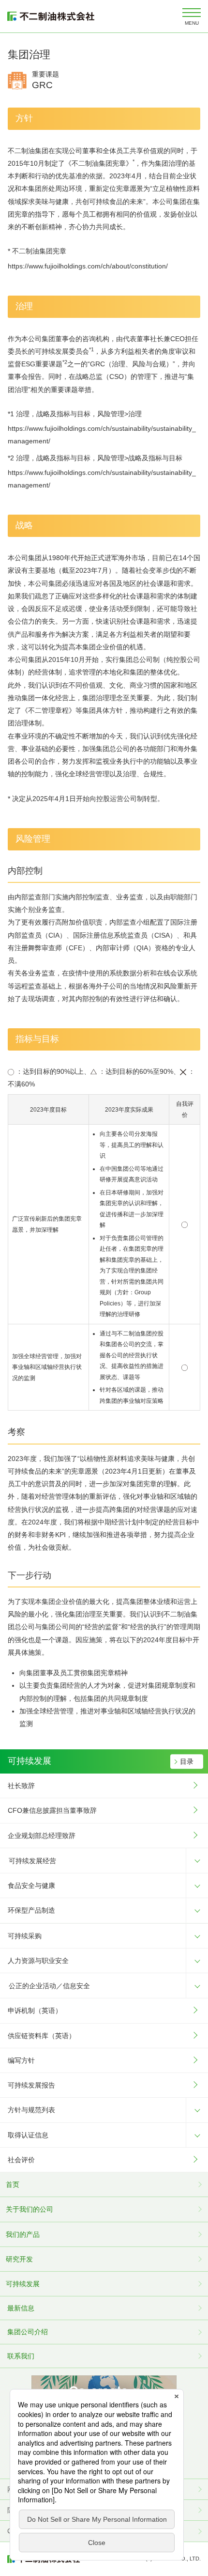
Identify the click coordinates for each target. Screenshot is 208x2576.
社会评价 (21, 2160)
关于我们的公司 (30, 2209)
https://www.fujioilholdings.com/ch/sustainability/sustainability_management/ (102, 435)
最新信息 (21, 2308)
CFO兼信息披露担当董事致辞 (52, 1810)
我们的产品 (23, 2234)
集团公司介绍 (28, 2332)
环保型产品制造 (31, 1910)
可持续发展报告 (31, 2085)
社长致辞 (21, 1786)
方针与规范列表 (31, 2110)
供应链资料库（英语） (42, 2036)
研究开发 (19, 2259)
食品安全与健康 (31, 1885)
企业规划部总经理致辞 (42, 1836)
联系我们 (21, 2356)
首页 (13, 2184)
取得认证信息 (28, 2135)
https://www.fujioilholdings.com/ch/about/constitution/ (88, 266)
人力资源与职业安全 (38, 1961)
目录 (187, 1761)
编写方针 (21, 2060)
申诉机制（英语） (35, 2011)
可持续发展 (23, 2284)
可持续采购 (25, 1936)
